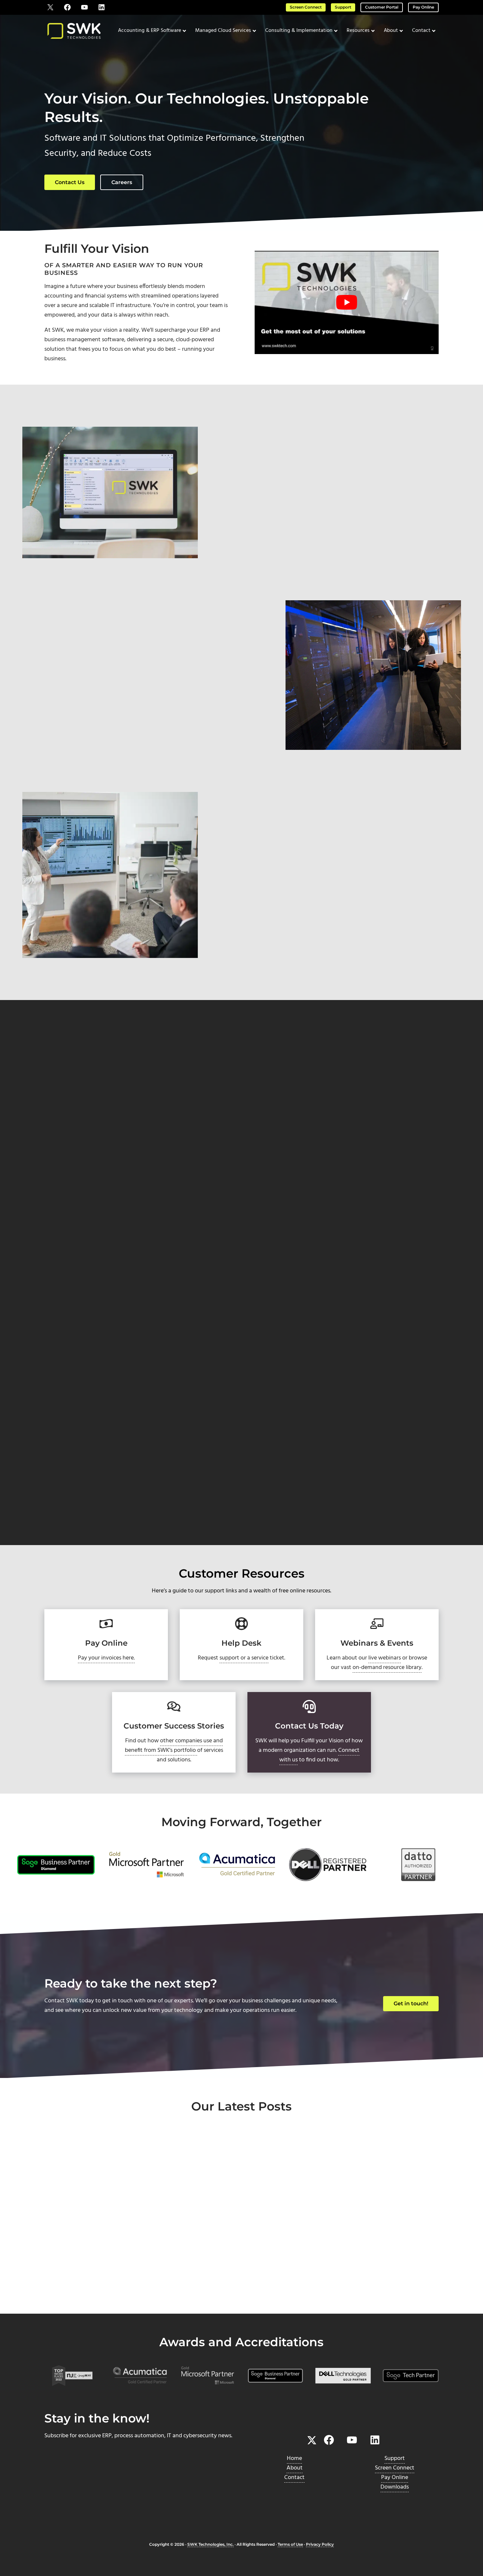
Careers (122, 182)
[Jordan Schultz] (69, 1216)
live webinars (385, 1658)
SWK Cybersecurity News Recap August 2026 (369, 2248)
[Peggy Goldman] (69, 1087)
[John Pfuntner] (69, 1462)
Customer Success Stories (174, 1726)
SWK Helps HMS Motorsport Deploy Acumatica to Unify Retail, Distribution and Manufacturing (241, 2258)
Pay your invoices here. (106, 1658)
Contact (294, 2478)
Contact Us (70, 182)
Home (294, 2458)
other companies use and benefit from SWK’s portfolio (174, 1746)
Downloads (395, 2487)
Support (343, 7)
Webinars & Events (377, 1643)
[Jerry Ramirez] (69, 1523)
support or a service (244, 1658)
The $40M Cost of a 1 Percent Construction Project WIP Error (94, 2253)
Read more (74, 2291)
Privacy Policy (320, 2544)
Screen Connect (306, 7)
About (295, 2468)
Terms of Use (290, 2544)
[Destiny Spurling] (69, 1409)
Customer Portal (382, 7)
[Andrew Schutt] (69, 1296)
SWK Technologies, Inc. (210, 2544)
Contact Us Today (309, 1726)
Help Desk (241, 1643)
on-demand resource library (387, 1668)
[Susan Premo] (69, 1146)
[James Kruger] (69, 1357)
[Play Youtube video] (346, 303)
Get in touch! (411, 2004)
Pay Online (423, 7)
